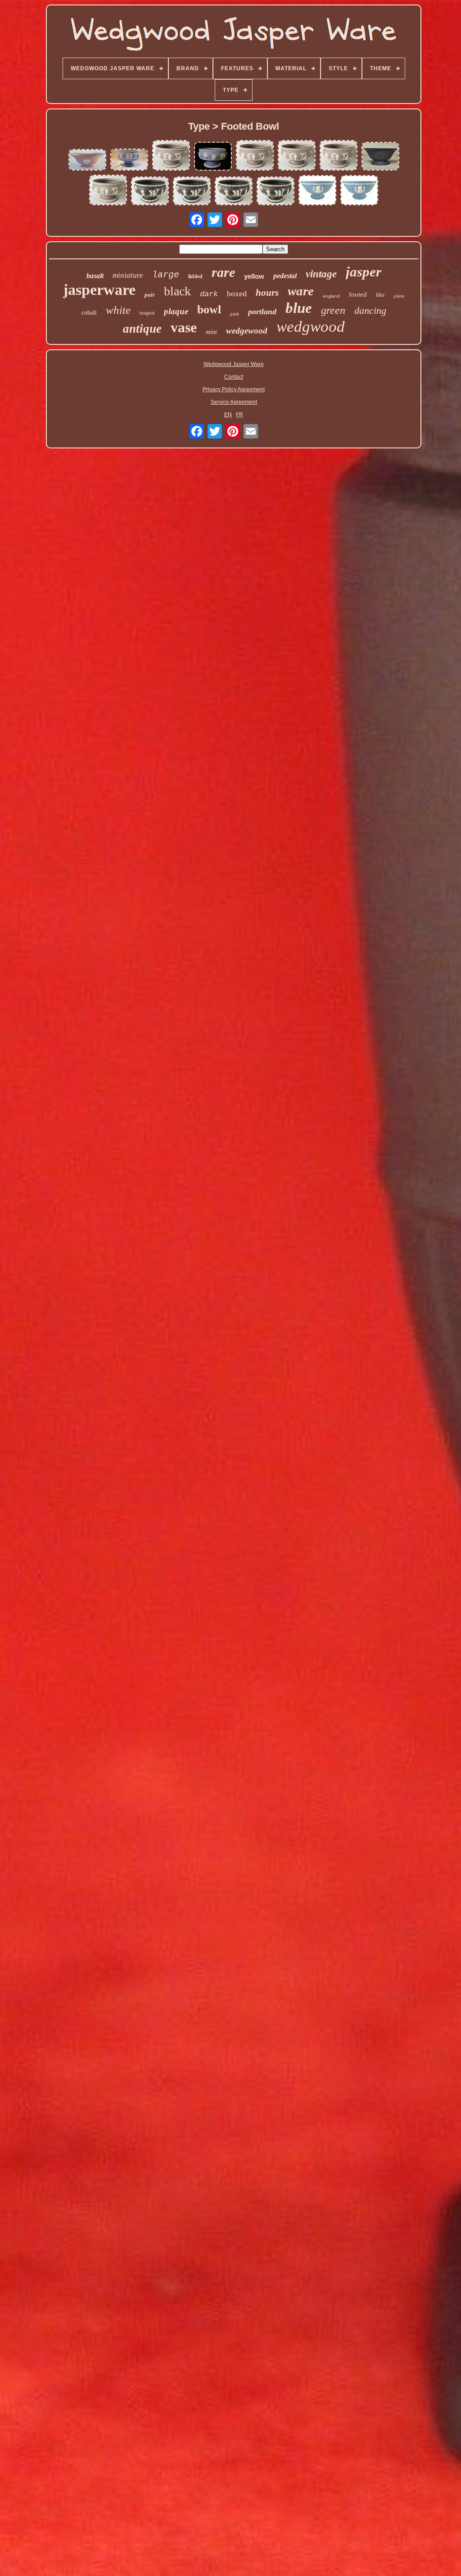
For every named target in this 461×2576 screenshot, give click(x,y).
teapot (147, 313)
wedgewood (247, 331)
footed (358, 294)
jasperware (99, 290)
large (166, 275)
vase (184, 327)
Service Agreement (234, 402)
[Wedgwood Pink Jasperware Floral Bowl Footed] (87, 160)
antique (142, 329)
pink (235, 314)
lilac (380, 295)
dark (209, 294)
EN (228, 415)
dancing (370, 310)
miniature (128, 275)
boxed (237, 294)
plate (399, 296)
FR (240, 415)
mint (211, 332)
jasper (364, 272)
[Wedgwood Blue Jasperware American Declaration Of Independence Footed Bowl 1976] (317, 191)
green (333, 310)
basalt (95, 276)
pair (150, 295)
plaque (176, 311)
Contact (234, 377)
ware (301, 291)
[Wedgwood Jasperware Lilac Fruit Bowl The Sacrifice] (171, 156)
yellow (254, 276)
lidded (195, 276)
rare (223, 272)
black (177, 291)
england (331, 296)
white (118, 310)
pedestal (285, 276)
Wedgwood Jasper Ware (234, 364)
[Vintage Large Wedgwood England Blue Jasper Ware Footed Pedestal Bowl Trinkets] (129, 160)
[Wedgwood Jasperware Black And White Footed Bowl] (150, 192)
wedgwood (311, 327)
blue (299, 308)
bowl (209, 310)
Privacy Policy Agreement (234, 389)
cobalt (89, 313)
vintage (321, 274)
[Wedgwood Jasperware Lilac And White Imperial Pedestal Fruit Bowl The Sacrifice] (108, 191)
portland (262, 312)
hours (267, 293)
